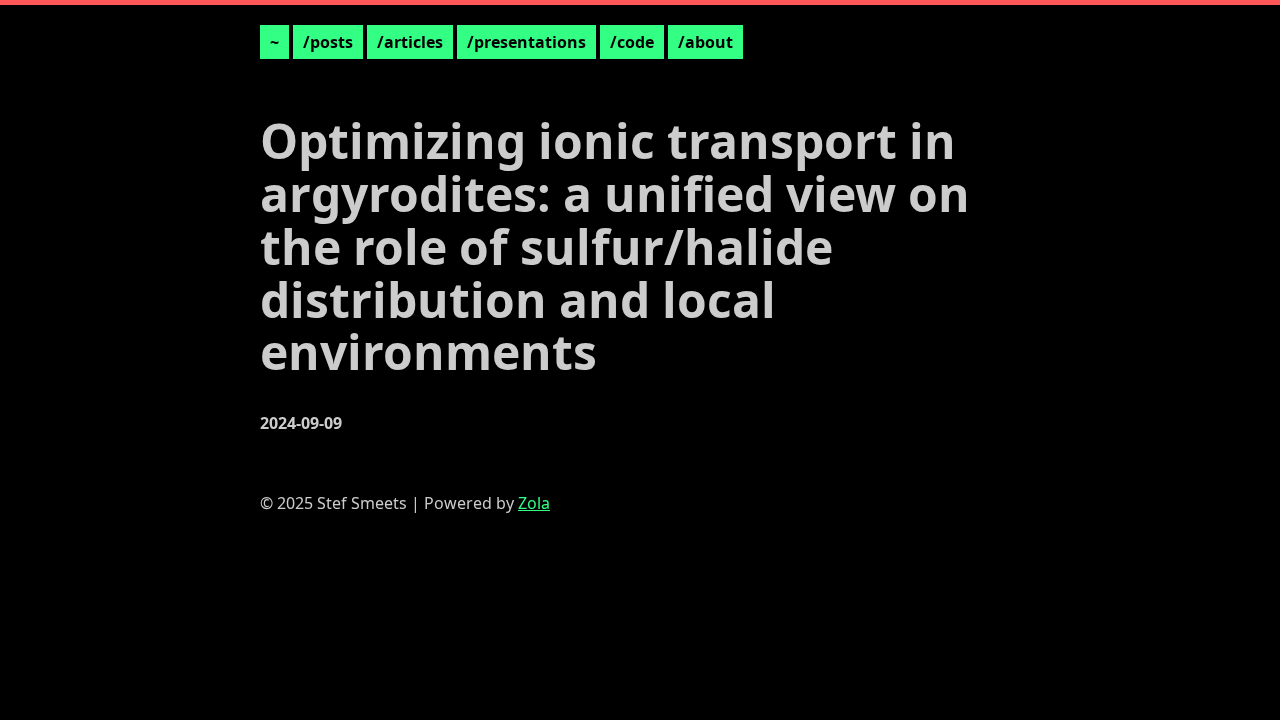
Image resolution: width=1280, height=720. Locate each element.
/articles (410, 42)
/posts (328, 42)
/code (632, 42)
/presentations (526, 42)
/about (705, 42)
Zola (534, 503)
